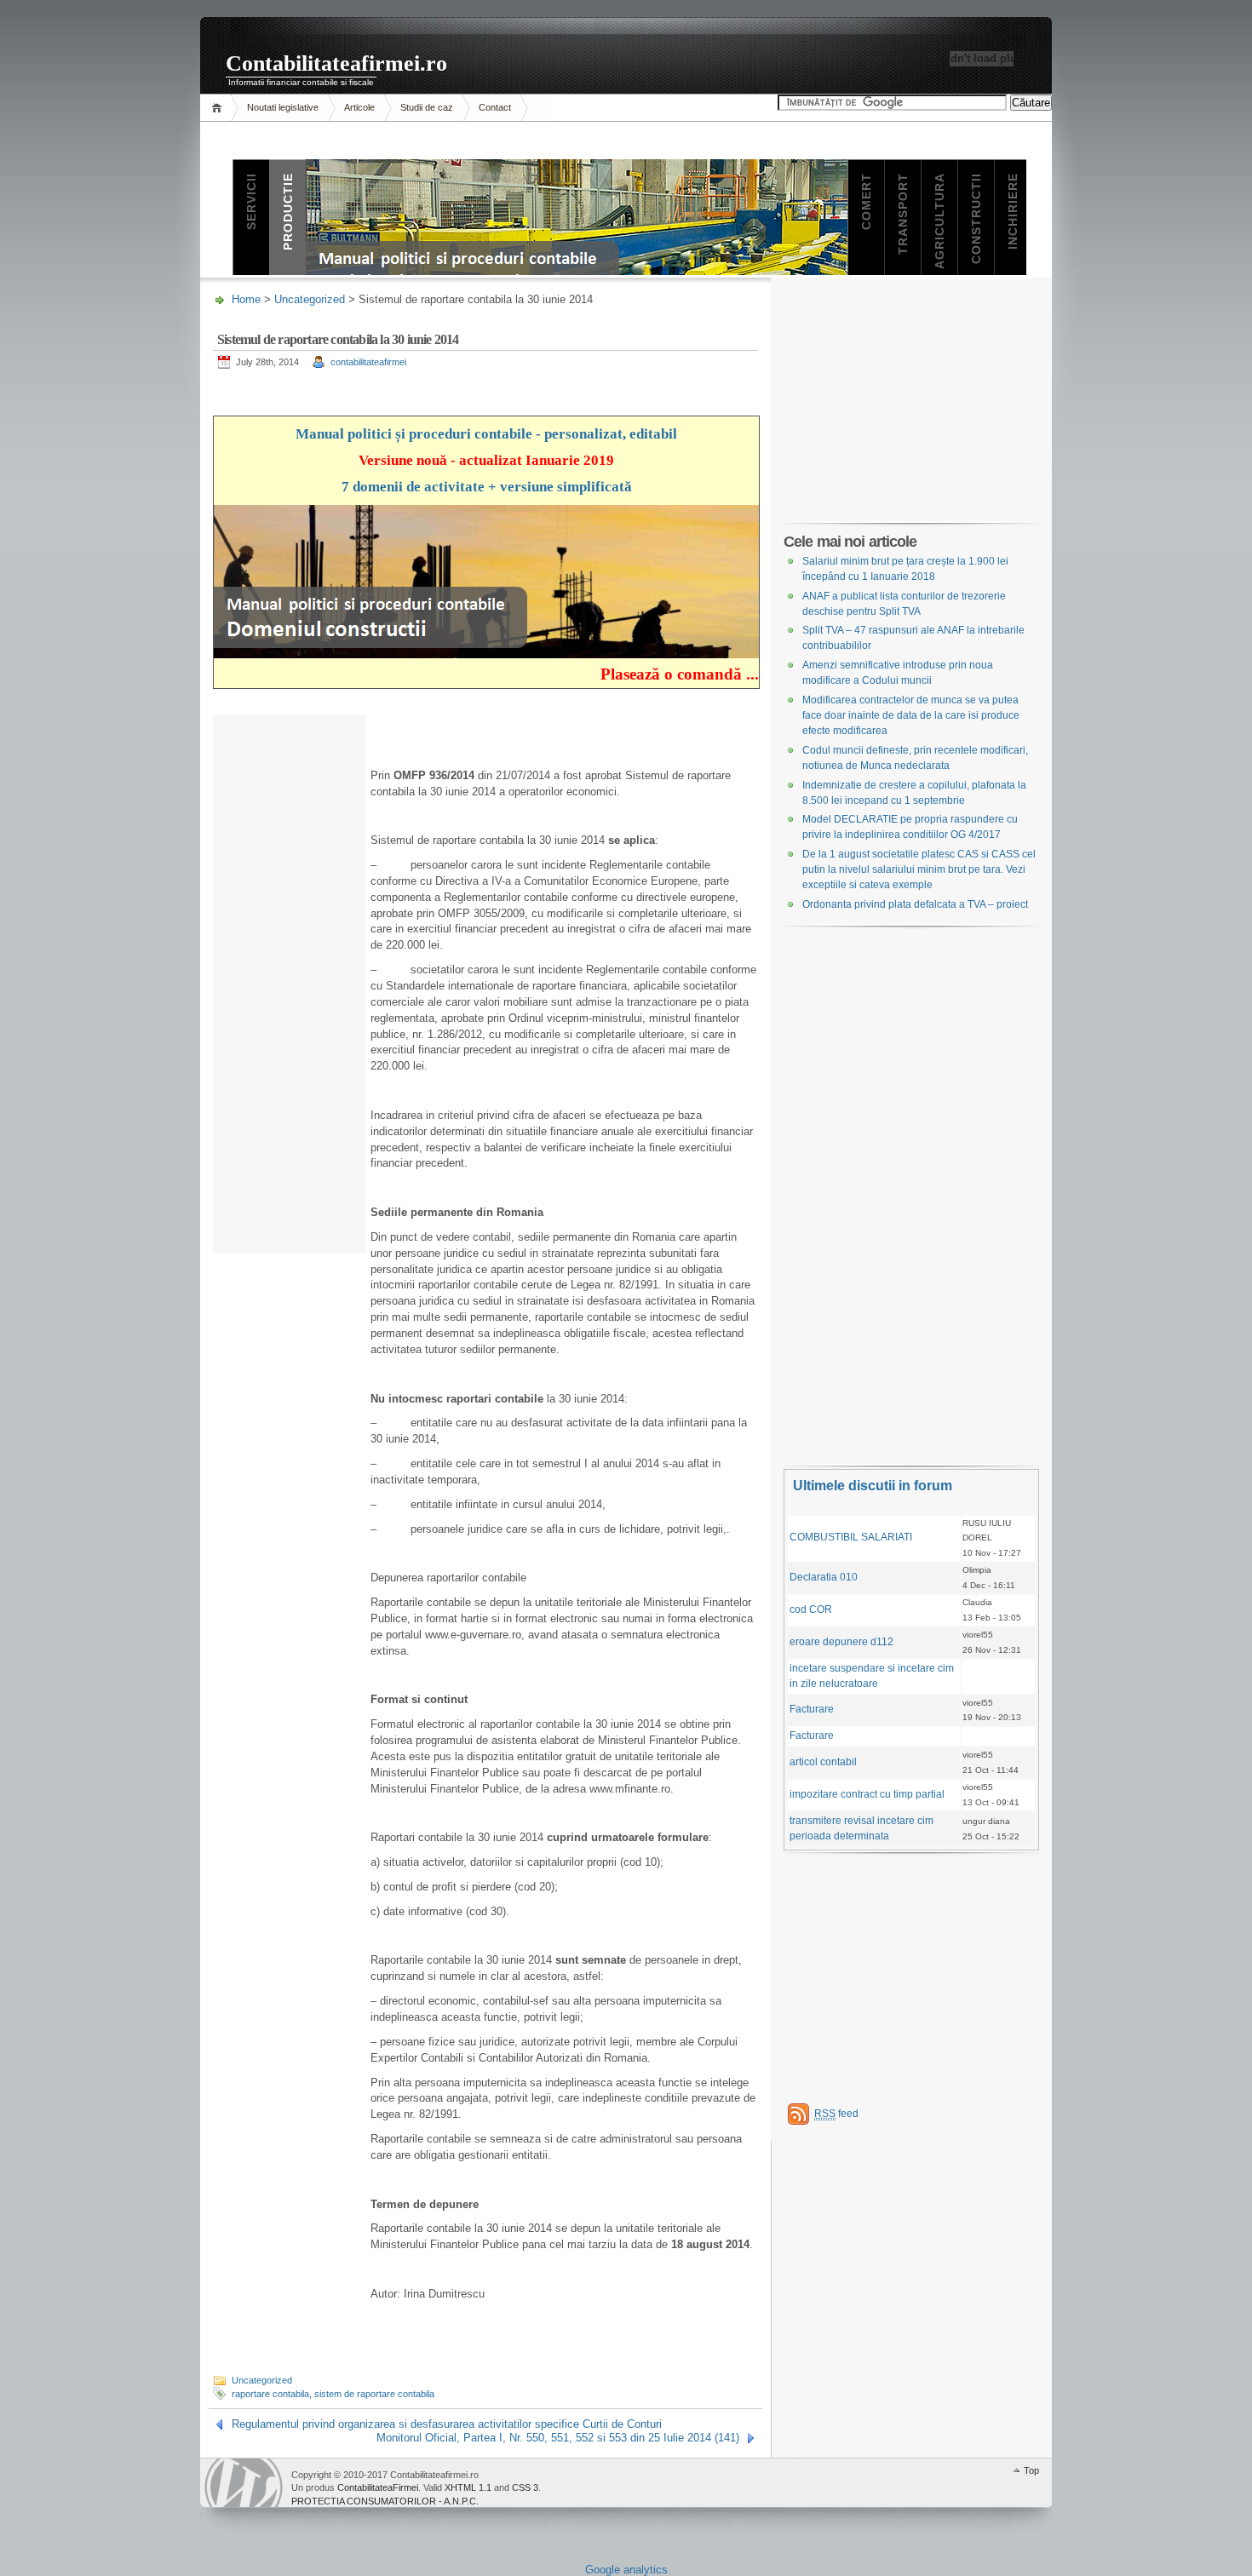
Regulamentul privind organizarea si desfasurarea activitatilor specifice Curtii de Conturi (447, 2424)
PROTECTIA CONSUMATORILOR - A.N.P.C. (385, 2501)
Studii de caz (427, 107)
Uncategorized (310, 299)
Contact (495, 107)
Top (1031, 2470)
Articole (359, 107)
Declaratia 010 (824, 1577)
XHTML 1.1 (468, 2487)
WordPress (244, 2483)
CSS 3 (525, 2487)
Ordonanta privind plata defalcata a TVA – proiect (915, 904)
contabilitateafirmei (368, 362)
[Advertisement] (290, 995)
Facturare (812, 1709)
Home (219, 108)
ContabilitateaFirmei (378, 2487)
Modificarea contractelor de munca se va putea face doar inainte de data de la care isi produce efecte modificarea (911, 715)
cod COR (811, 1609)
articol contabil (823, 1762)
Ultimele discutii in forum (873, 1486)
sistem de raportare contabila (374, 2394)
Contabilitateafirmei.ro (336, 63)
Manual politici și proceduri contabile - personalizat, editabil (486, 434)
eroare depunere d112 (841, 1642)
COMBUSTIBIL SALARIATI (851, 1537)
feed (836, 2114)
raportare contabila (270, 2394)
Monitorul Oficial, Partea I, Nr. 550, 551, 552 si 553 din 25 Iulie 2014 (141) (558, 2438)
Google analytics (626, 2570)
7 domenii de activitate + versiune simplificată (487, 487)
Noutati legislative (283, 107)
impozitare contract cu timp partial (867, 1794)
